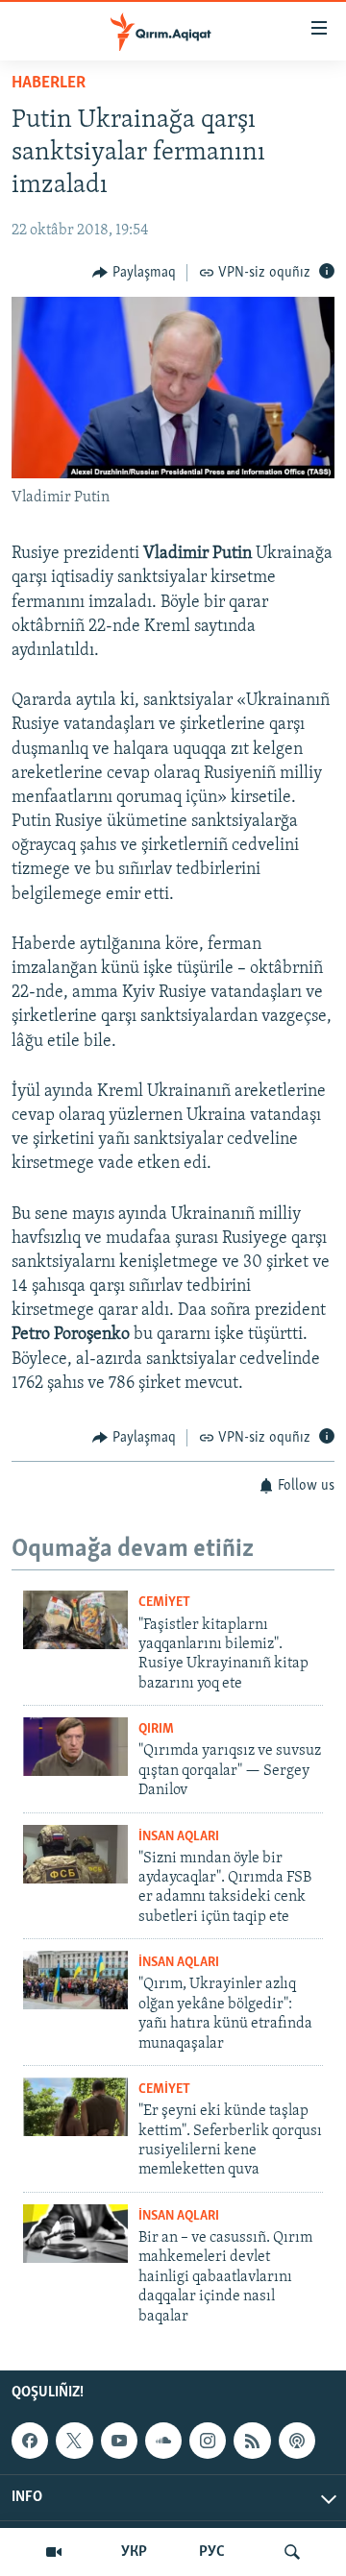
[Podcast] (297, 2441)
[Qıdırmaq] (292, 2552)
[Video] (54, 2552)
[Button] (134, 273)
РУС (212, 2552)
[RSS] (252, 2441)
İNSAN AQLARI (179, 1837)
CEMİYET (164, 1603)
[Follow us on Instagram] (208, 2441)
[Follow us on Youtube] (119, 2441)
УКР (134, 2552)
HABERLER (49, 84)
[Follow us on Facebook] (30, 2441)
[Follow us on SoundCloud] (163, 2441)
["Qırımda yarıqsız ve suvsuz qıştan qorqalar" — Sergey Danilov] (75, 1747)
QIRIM (156, 1729)
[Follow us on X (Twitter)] (74, 2441)
